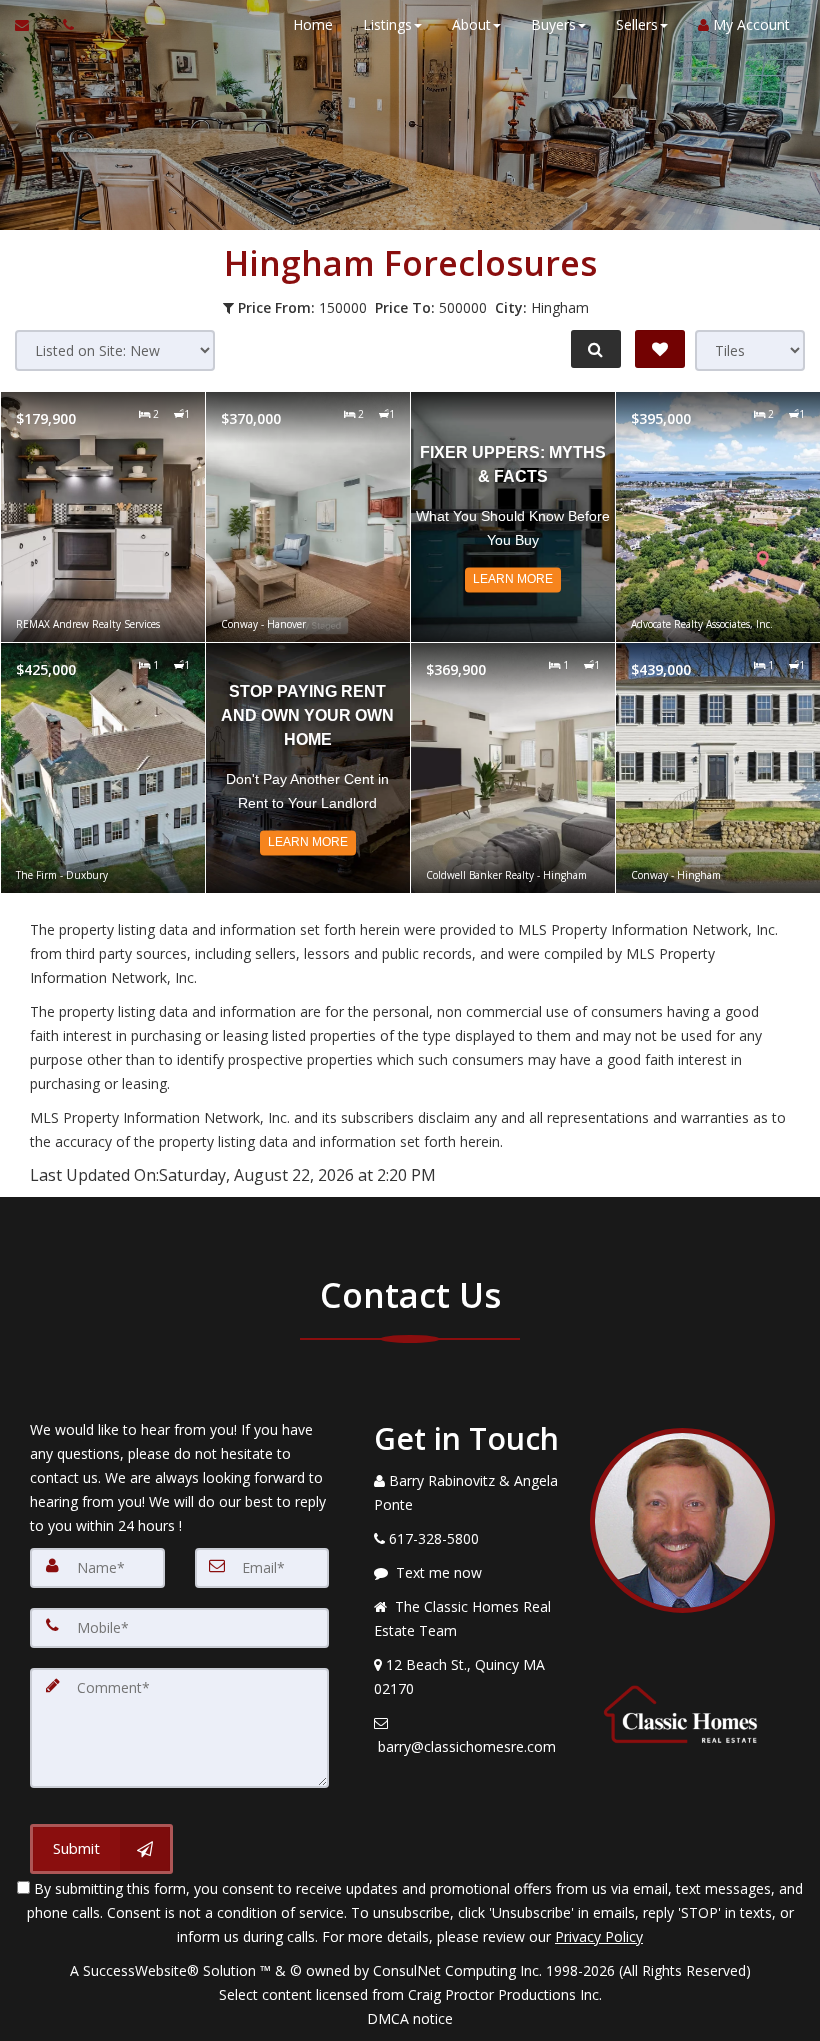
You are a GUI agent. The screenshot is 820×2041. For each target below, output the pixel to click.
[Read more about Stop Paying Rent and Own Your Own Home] (308, 768)
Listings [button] (387, 24)
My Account (749, 24)
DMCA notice (410, 2018)
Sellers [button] (637, 24)
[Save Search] (660, 349)
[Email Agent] (31, 25)
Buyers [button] (553, 24)
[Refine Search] (596, 349)
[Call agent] (63, 25)
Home (313, 24)
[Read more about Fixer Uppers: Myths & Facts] (513, 517)
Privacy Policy (599, 1936)
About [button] (471, 24)
